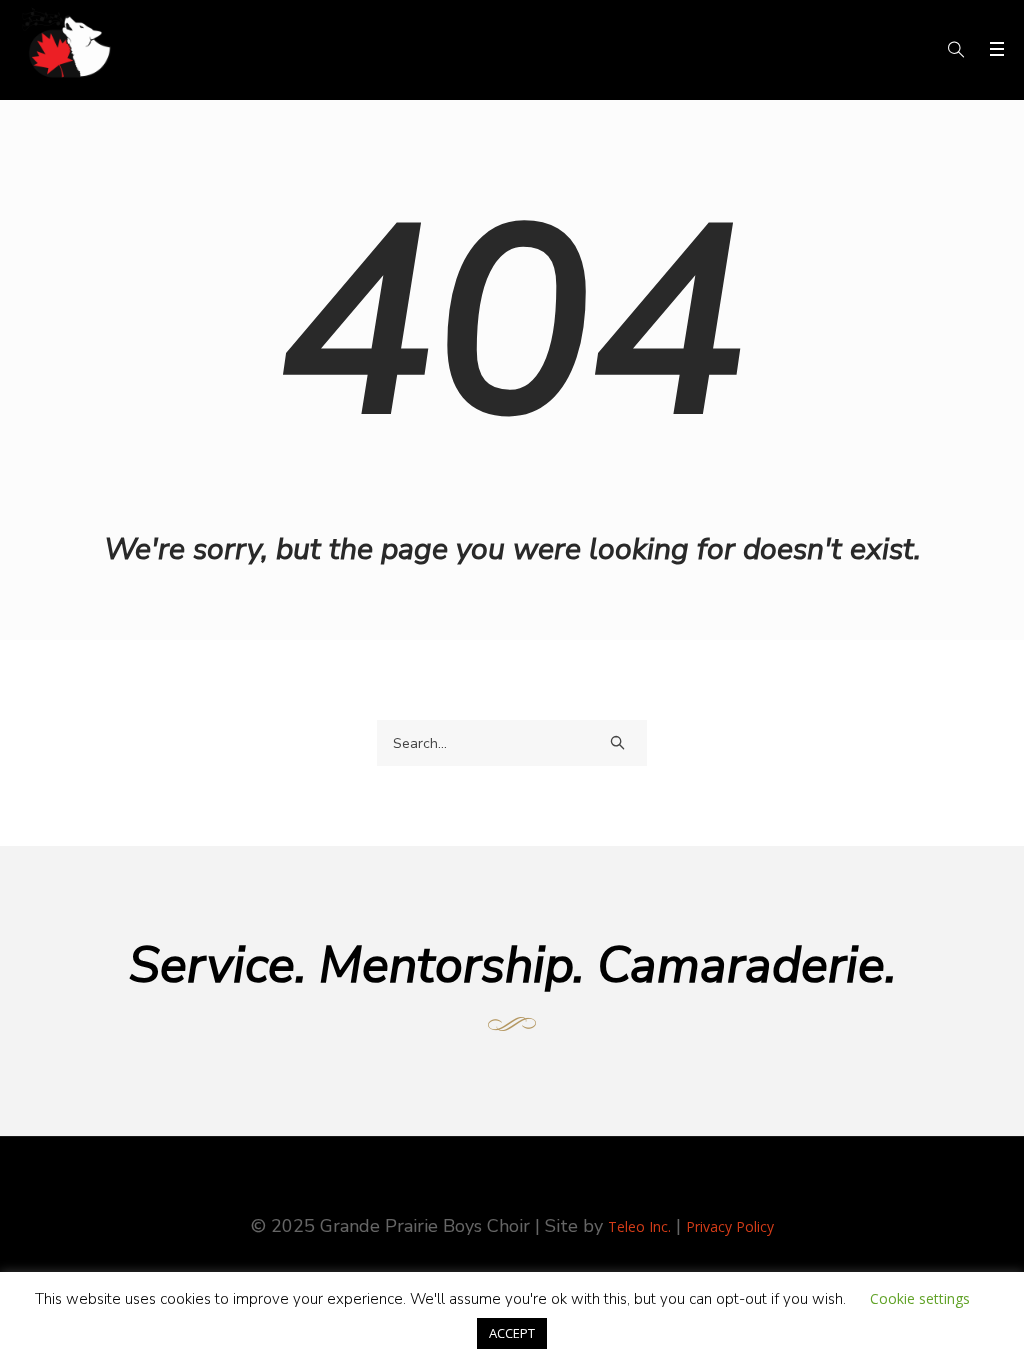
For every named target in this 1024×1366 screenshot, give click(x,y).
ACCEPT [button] (512, 1333)
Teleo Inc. (639, 1226)
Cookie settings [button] (920, 1298)
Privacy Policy (730, 1226)
